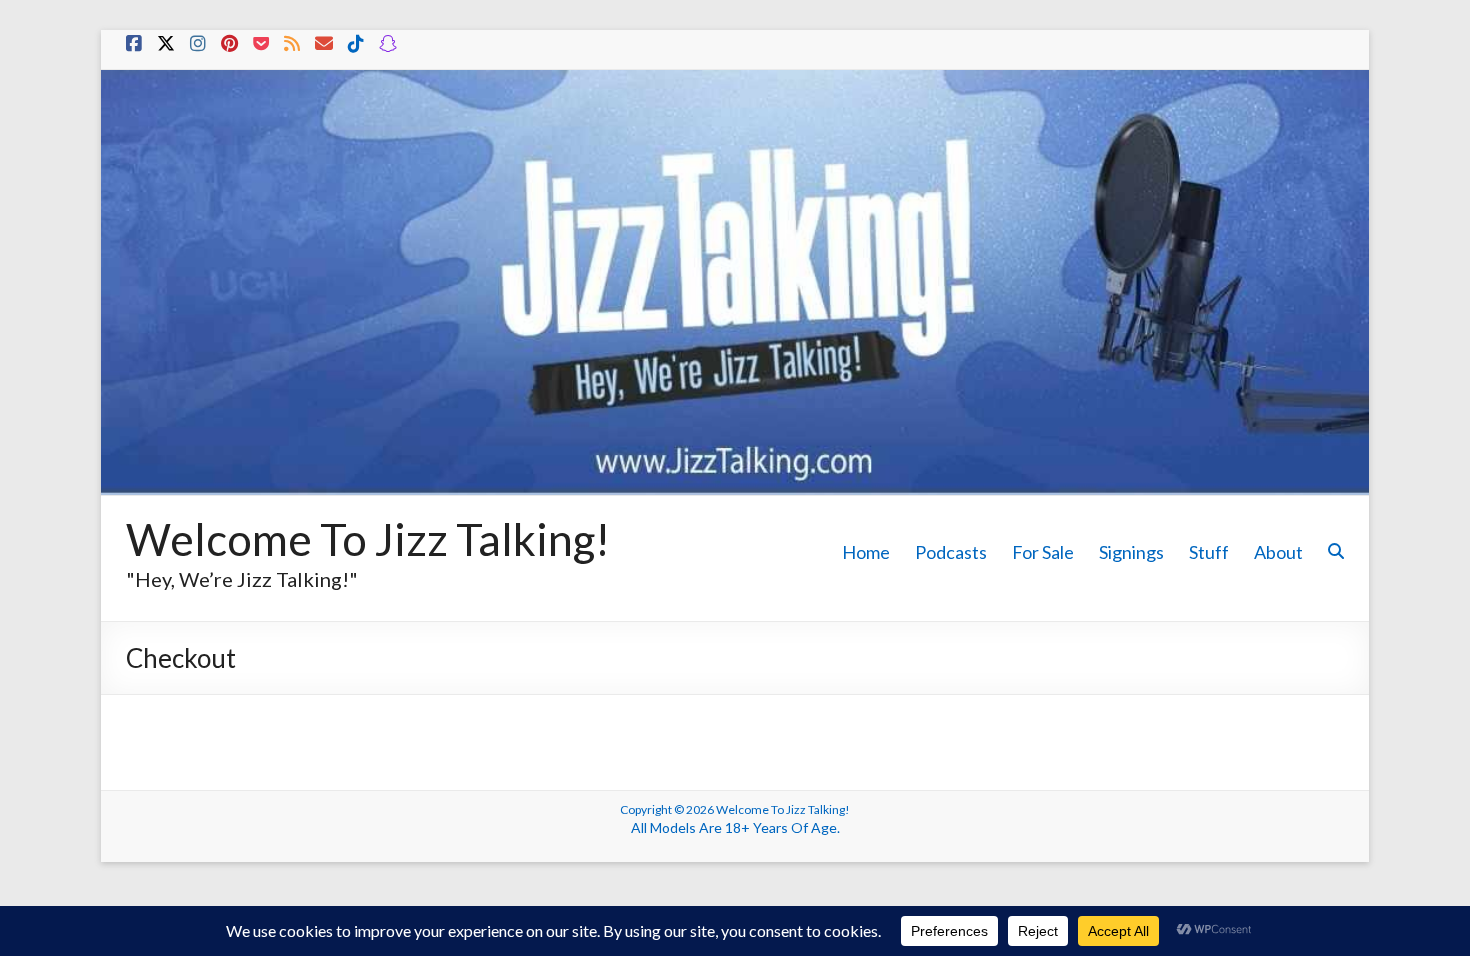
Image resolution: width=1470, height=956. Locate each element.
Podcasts (951, 552)
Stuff (1209, 552)
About (1278, 552)
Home (866, 552)
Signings (1131, 552)
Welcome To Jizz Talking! (368, 539)
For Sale (1043, 552)
